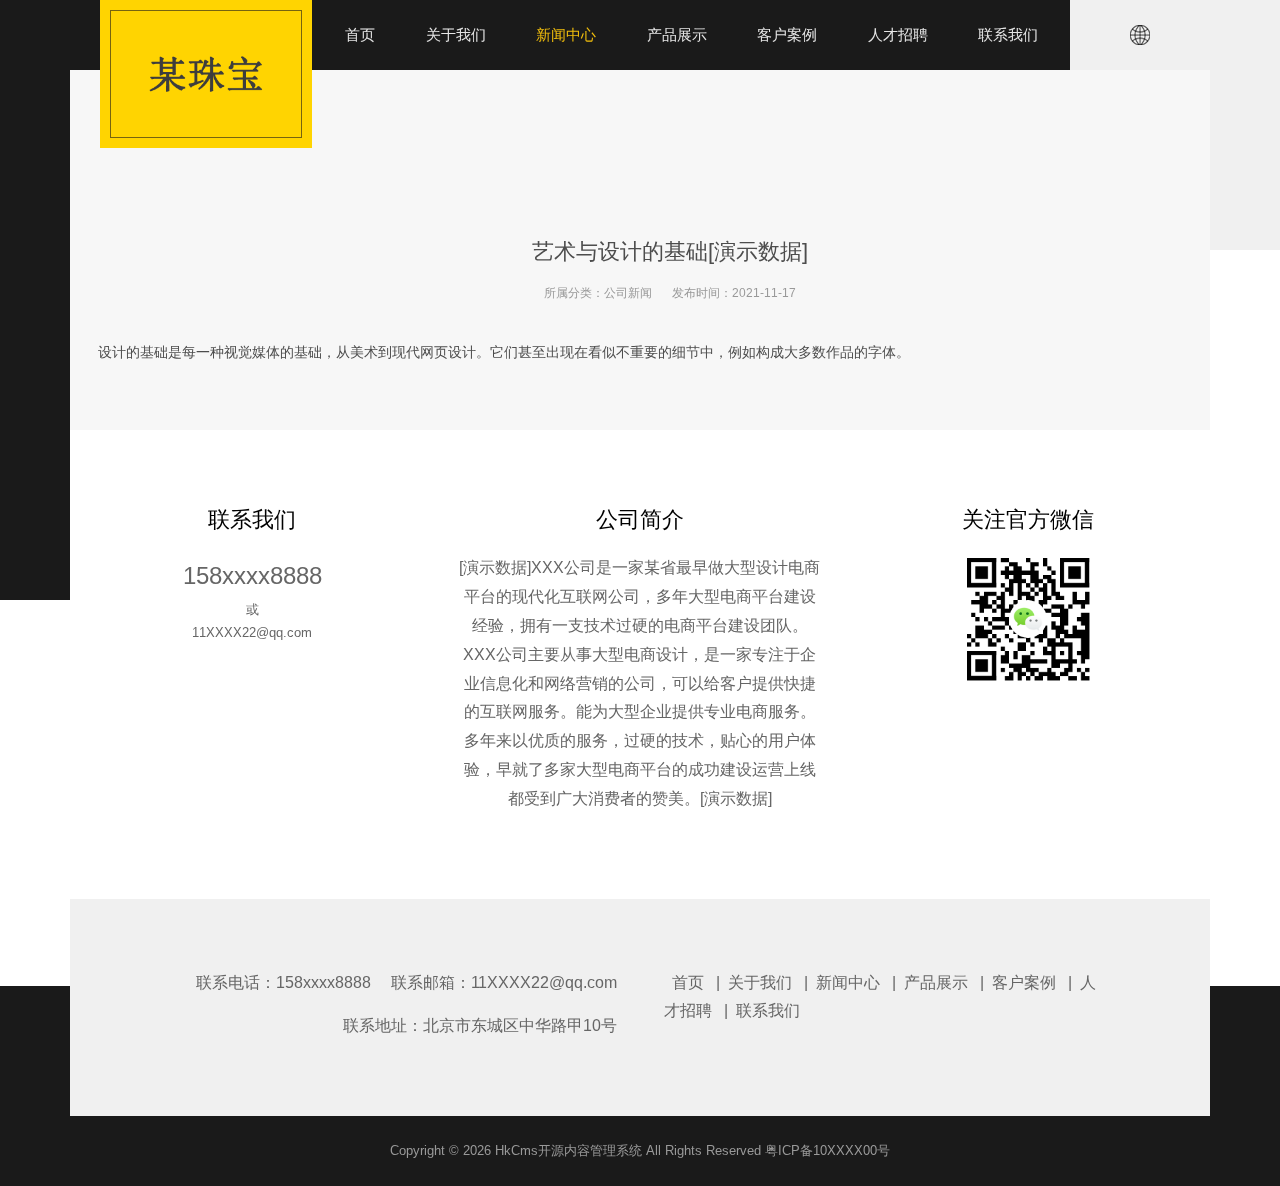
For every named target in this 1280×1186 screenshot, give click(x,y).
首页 (688, 982)
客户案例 (1024, 982)
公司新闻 (628, 293)
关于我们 (760, 982)
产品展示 (936, 982)
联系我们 (768, 1010)
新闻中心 (848, 982)
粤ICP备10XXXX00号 (827, 1150)
